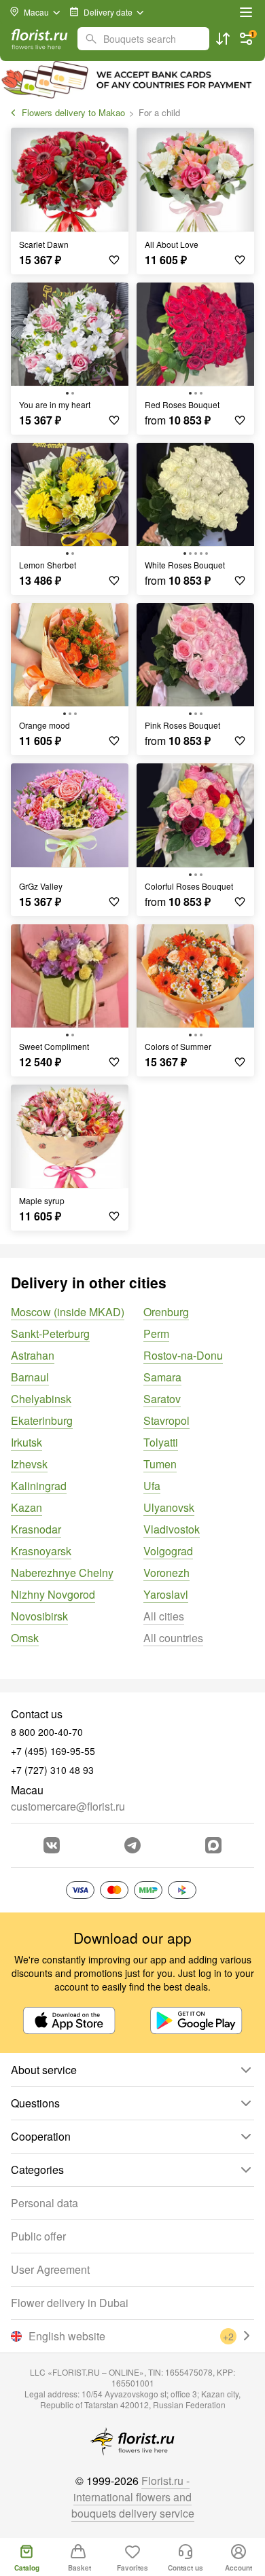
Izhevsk (29, 1464)
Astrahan (33, 1355)
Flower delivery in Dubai (70, 2303)
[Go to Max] (213, 1845)
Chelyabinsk (41, 1399)
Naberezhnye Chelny (62, 1573)
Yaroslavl (166, 1594)
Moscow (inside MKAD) (68, 1312)
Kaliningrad (39, 1486)
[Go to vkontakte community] (52, 1845)
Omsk (25, 1638)
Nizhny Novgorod (53, 1594)
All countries (173, 1638)
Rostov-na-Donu (183, 1355)
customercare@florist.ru (68, 1806)
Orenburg (166, 1312)
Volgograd (168, 1551)
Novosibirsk (39, 1616)
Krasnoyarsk (41, 1551)
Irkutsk (26, 1442)
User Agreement (50, 2269)
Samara (162, 1377)
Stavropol (166, 1420)
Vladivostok (172, 1529)
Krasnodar (36, 1529)
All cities (164, 1616)
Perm (156, 1334)
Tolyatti (161, 1442)
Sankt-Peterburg (50, 1334)
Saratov (162, 1399)
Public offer (38, 2236)
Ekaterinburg (42, 1420)
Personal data (45, 2203)
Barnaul (30, 1377)
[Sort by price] (223, 39)
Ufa (152, 1486)
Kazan (26, 1507)
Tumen (160, 1464)
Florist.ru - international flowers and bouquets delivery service (133, 2497)
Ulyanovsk (169, 1507)
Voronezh (166, 1573)
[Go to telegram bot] (132, 1845)
